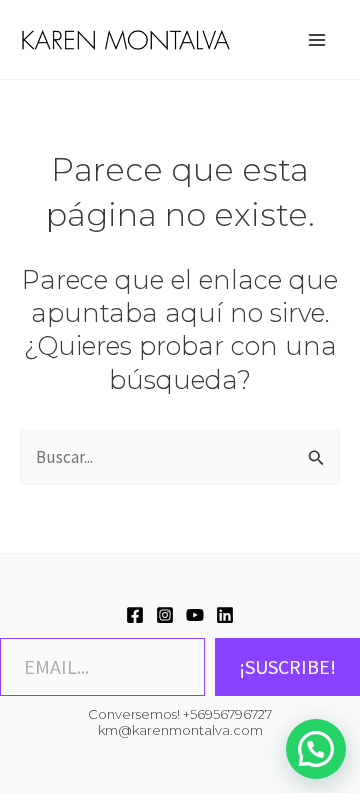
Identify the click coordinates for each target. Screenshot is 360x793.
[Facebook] (135, 615)
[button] (316, 749)
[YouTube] (195, 615)
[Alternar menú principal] (318, 40)
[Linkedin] (225, 615)
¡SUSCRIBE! (287, 666)
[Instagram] (165, 615)
